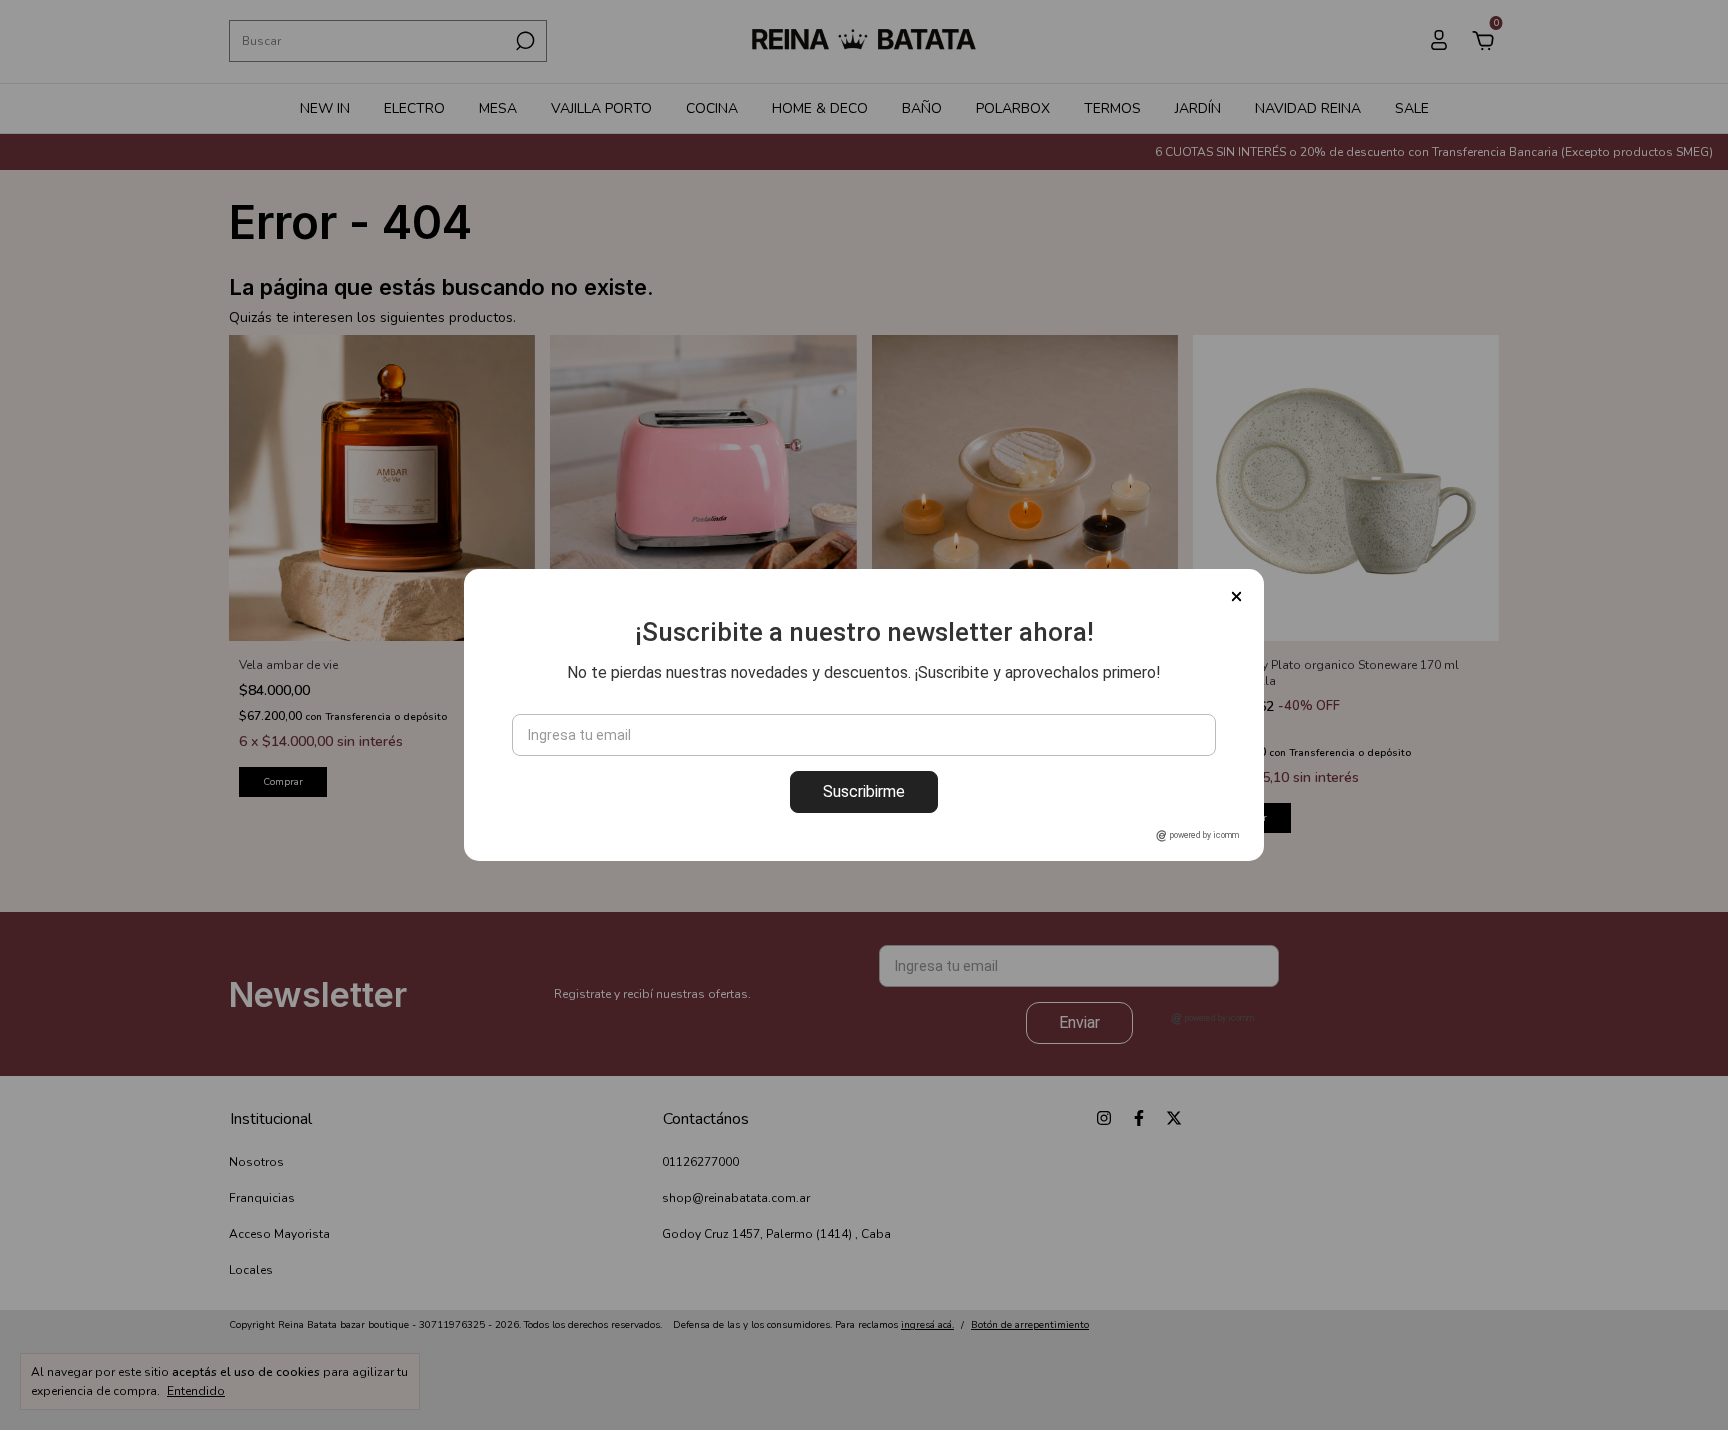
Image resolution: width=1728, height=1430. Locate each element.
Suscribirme (864, 791)
